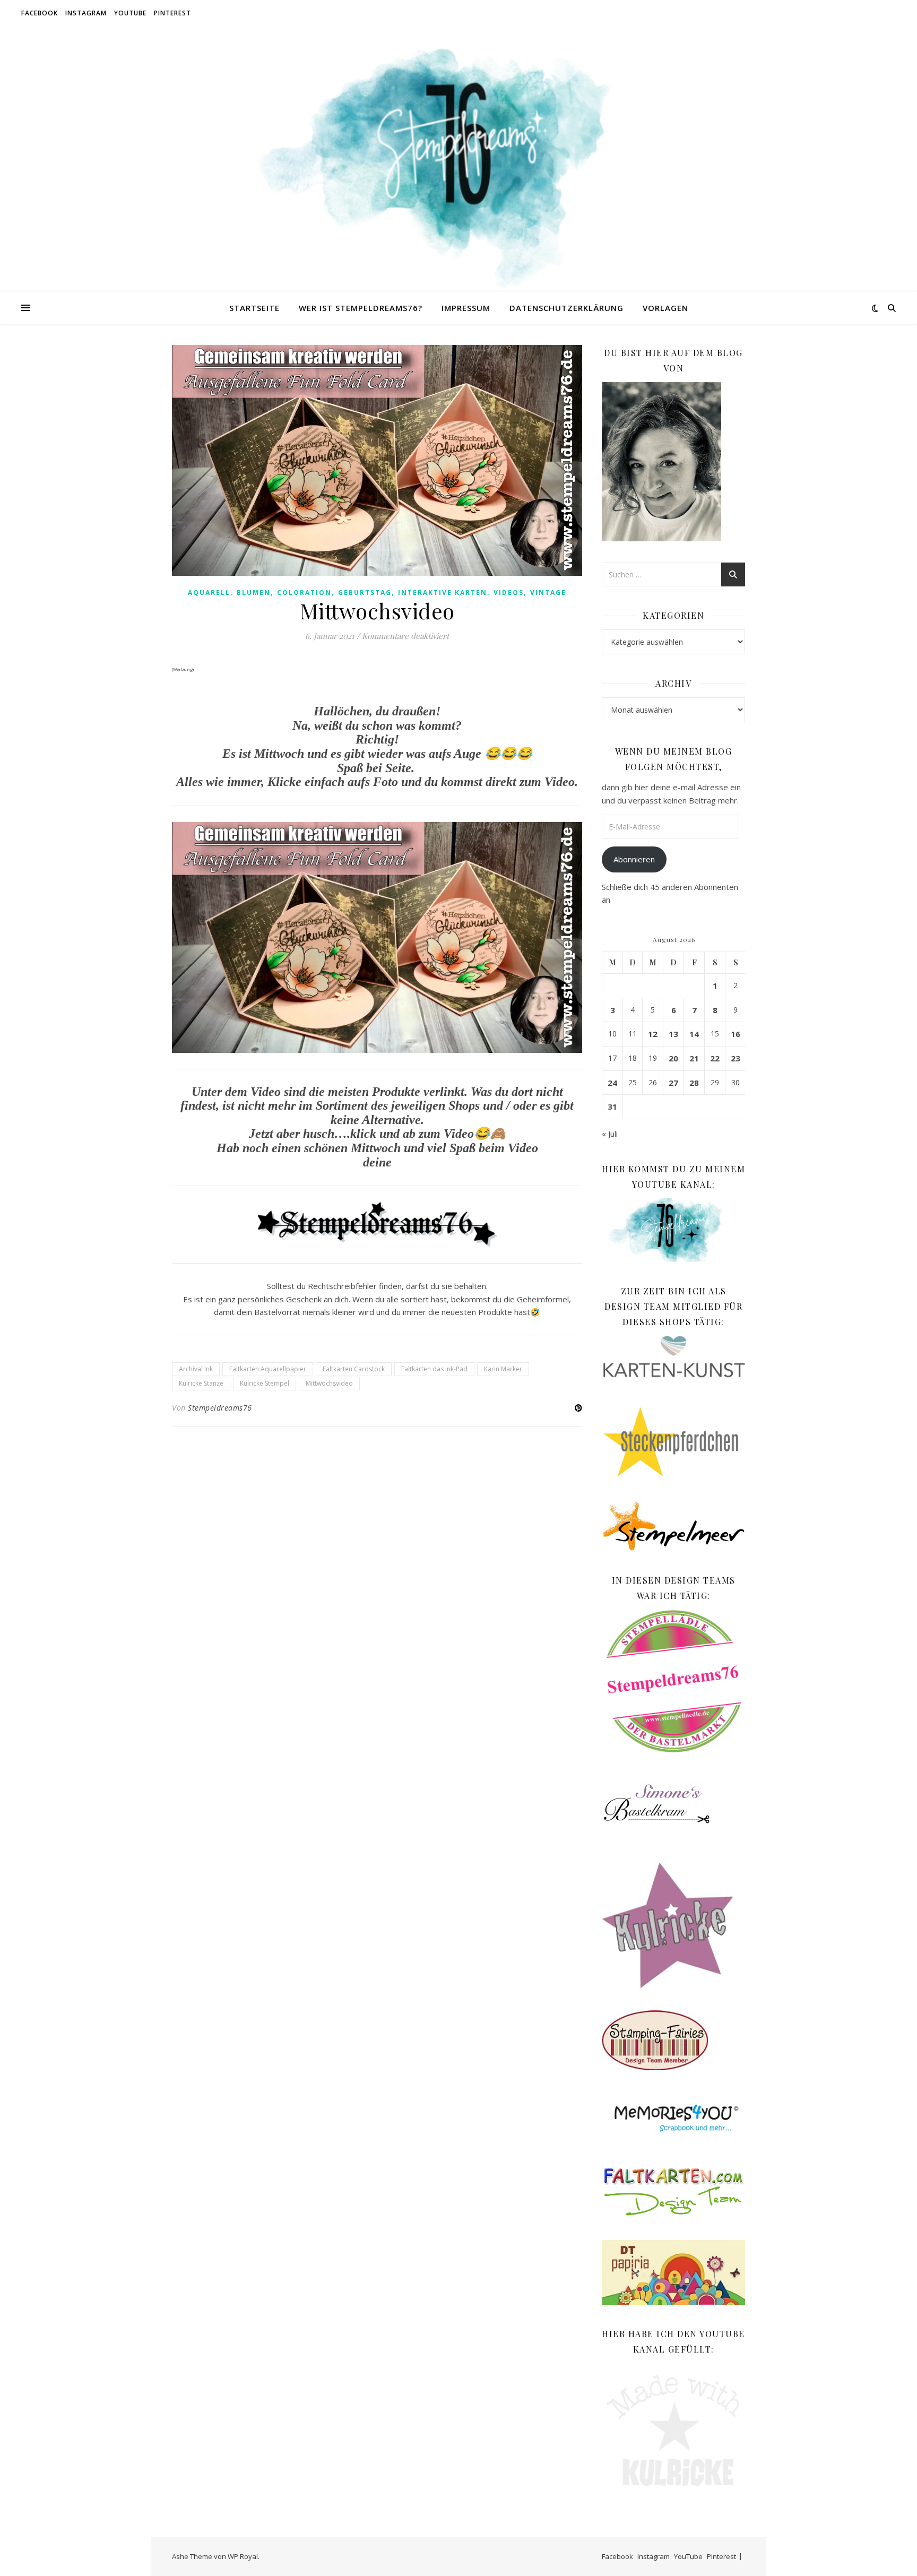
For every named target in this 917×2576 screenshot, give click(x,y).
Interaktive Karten (443, 593)
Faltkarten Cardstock (354, 1369)
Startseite (254, 308)
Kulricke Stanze (201, 1383)
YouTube (130, 13)
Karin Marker (503, 1369)
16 (736, 1034)
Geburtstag (365, 593)
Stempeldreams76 (220, 1408)
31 (612, 1107)
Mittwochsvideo (329, 1383)
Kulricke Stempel (265, 1383)
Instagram (86, 13)
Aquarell (209, 593)
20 (673, 1058)
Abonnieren (634, 859)
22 (715, 1058)
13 (673, 1034)
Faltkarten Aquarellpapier (268, 1369)
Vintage (548, 593)
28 (694, 1083)
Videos (509, 593)
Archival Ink (196, 1369)
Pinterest (172, 13)
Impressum (466, 308)
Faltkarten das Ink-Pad (434, 1369)
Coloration (304, 593)
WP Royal (243, 2556)
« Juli (610, 1134)
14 (694, 1034)
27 (673, 1083)
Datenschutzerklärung (566, 308)
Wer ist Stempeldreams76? (361, 308)
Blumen (254, 593)
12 (653, 1034)
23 (736, 1058)
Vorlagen (665, 308)
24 (612, 1083)
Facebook (40, 13)
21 (694, 1058)
